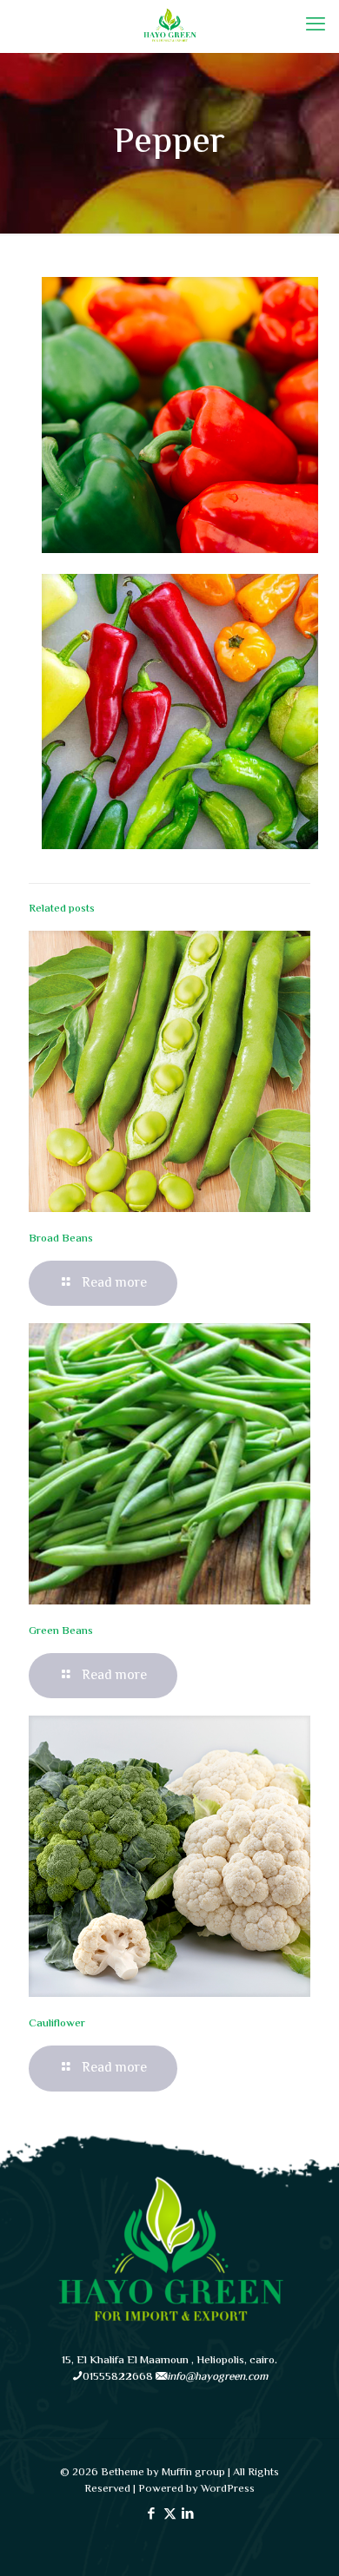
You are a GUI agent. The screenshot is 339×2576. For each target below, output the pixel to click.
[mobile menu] (316, 26)
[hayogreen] (169, 26)
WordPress (228, 2489)
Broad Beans (61, 1239)
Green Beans (61, 1631)
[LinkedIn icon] (188, 2515)
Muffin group (193, 2473)
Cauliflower (57, 2024)
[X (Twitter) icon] (170, 2515)
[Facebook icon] (152, 2515)
